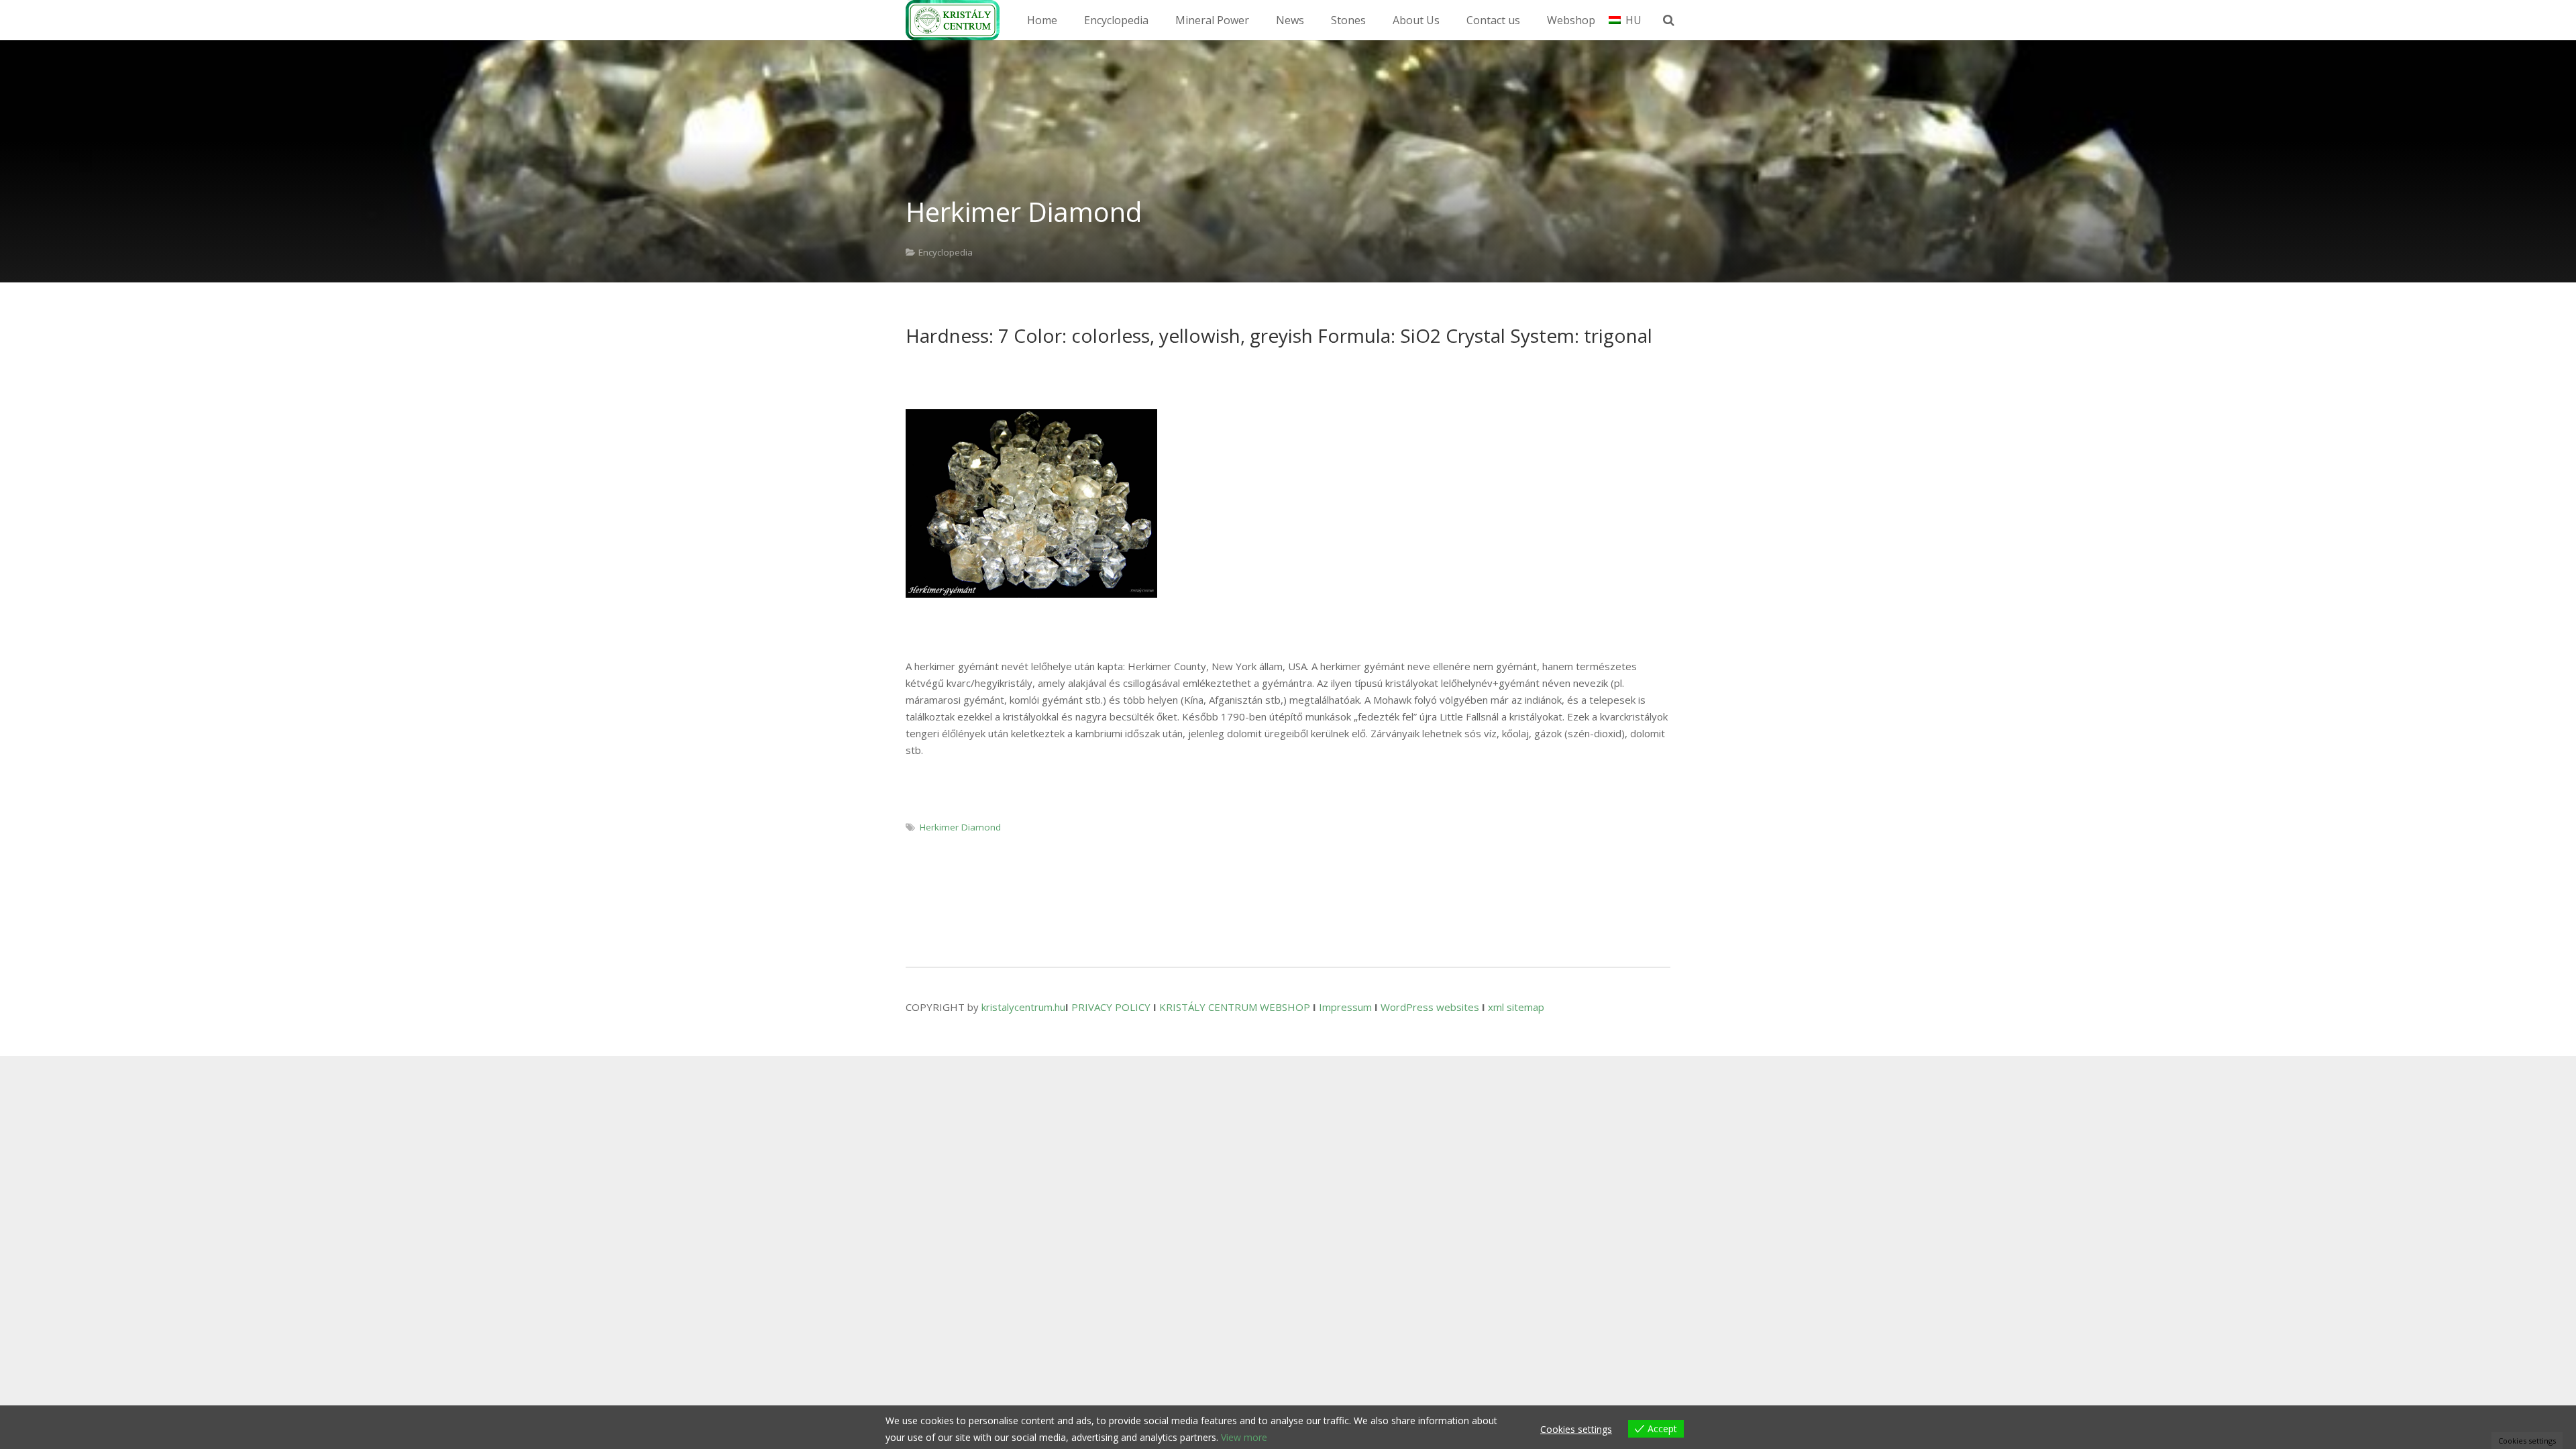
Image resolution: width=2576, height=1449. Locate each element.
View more (1244, 1437)
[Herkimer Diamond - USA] (1031, 503)
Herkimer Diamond (960, 827)
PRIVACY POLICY (1111, 1007)
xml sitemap (1516, 1007)
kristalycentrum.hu (1023, 1007)
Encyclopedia (946, 252)
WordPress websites (1430, 1007)
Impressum (1345, 1007)
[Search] (1669, 20)
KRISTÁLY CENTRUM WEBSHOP (1235, 1007)
